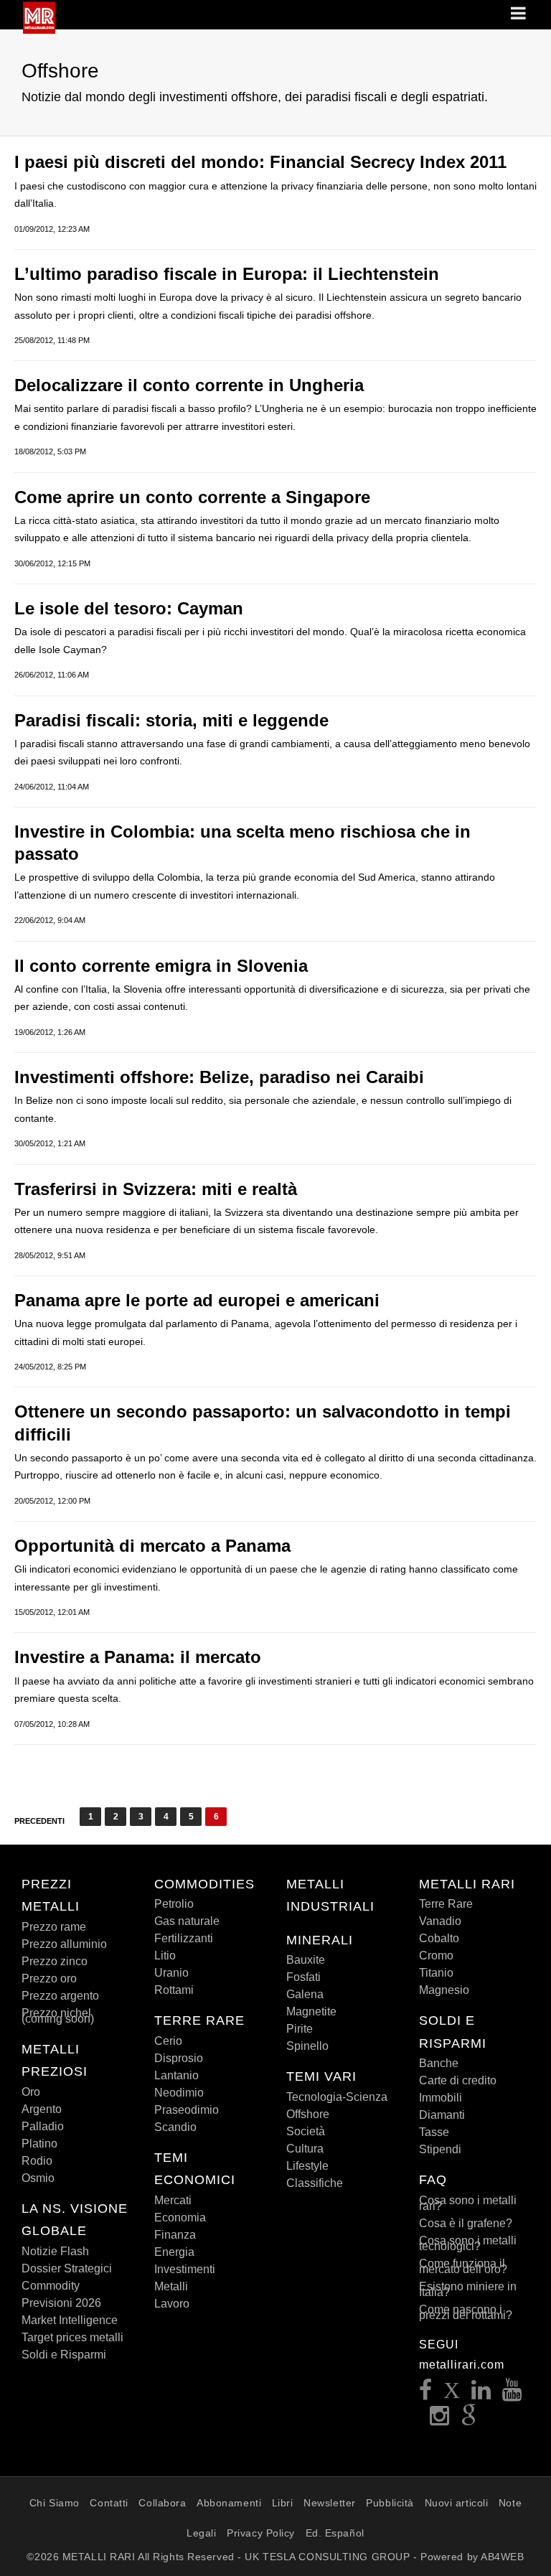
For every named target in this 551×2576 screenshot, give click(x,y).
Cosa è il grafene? (466, 2223)
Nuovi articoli (457, 2503)
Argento (42, 2109)
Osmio (38, 2178)
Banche (439, 2063)
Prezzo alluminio (64, 1944)
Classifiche (315, 2183)
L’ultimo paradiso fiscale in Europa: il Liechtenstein (227, 274)
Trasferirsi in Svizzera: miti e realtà (156, 1189)
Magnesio (444, 1990)
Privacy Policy (261, 2533)
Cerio (168, 2041)
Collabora (162, 2503)
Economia (180, 2217)
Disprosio (179, 2058)
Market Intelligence (70, 2320)
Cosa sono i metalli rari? (468, 2203)
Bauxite (306, 1960)
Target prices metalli (72, 2337)
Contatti (109, 2503)
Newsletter (330, 2503)
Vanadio (440, 1921)
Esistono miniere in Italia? (468, 2289)
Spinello (307, 2046)
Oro (31, 2092)
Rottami (174, 1990)
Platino (39, 2144)
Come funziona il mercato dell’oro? (463, 2266)
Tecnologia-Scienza (337, 2097)
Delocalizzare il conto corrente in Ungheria (189, 385)
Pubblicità (390, 2503)
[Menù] (519, 14)
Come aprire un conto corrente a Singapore (192, 497)
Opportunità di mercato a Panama (152, 1546)
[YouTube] (512, 2394)
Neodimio (179, 2093)
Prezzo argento (60, 1996)
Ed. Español (335, 2533)
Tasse (434, 2132)
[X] (452, 2394)
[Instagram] (440, 2420)
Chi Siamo (55, 2503)
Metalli (171, 2286)
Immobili (441, 2098)
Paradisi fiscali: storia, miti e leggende (171, 720)
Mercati (173, 2200)
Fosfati (303, 1977)
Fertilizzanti (184, 1938)
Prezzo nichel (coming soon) (58, 2016)
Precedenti (39, 1821)
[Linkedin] (481, 2394)
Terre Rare (446, 1904)
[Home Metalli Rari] (39, 29)
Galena (305, 1994)
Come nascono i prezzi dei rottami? (466, 2312)
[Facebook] (426, 2394)
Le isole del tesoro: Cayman (129, 608)
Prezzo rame (54, 1927)
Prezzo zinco (55, 1961)
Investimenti (185, 2269)
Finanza (175, 2235)
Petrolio (174, 1904)
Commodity (51, 2286)
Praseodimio (187, 2110)
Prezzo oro (49, 1978)
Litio (165, 1956)
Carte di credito (458, 2080)
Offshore (308, 2114)
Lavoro (172, 2304)
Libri (283, 2503)
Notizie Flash (55, 2251)
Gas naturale (187, 1921)
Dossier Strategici (67, 2268)
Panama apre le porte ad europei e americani (197, 1300)
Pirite (300, 2029)
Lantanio (176, 2075)
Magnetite (311, 2011)
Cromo (436, 1956)
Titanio (436, 1973)
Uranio (171, 1973)
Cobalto (439, 1938)
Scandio (175, 2127)
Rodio (37, 2161)
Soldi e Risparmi (64, 2355)
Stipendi (440, 2149)
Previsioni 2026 (61, 2303)
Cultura (305, 2149)
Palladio (43, 2126)
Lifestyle (307, 2166)
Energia (174, 2252)
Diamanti (442, 2115)
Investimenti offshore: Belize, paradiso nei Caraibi (219, 1077)
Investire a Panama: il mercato (138, 1657)
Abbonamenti (229, 2503)
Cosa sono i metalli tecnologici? (468, 2243)
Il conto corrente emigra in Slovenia (161, 966)
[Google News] (469, 2420)
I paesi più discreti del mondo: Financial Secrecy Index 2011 (260, 162)
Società (306, 2131)
